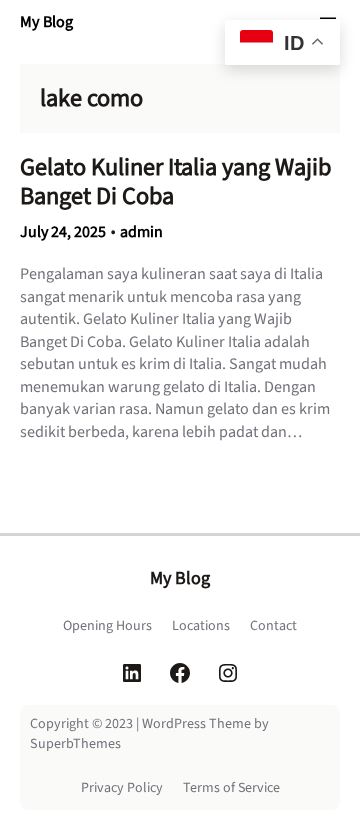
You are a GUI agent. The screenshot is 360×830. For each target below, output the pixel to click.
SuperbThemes (75, 744)
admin (141, 232)
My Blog (46, 22)
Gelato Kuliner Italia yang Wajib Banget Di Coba (175, 182)
